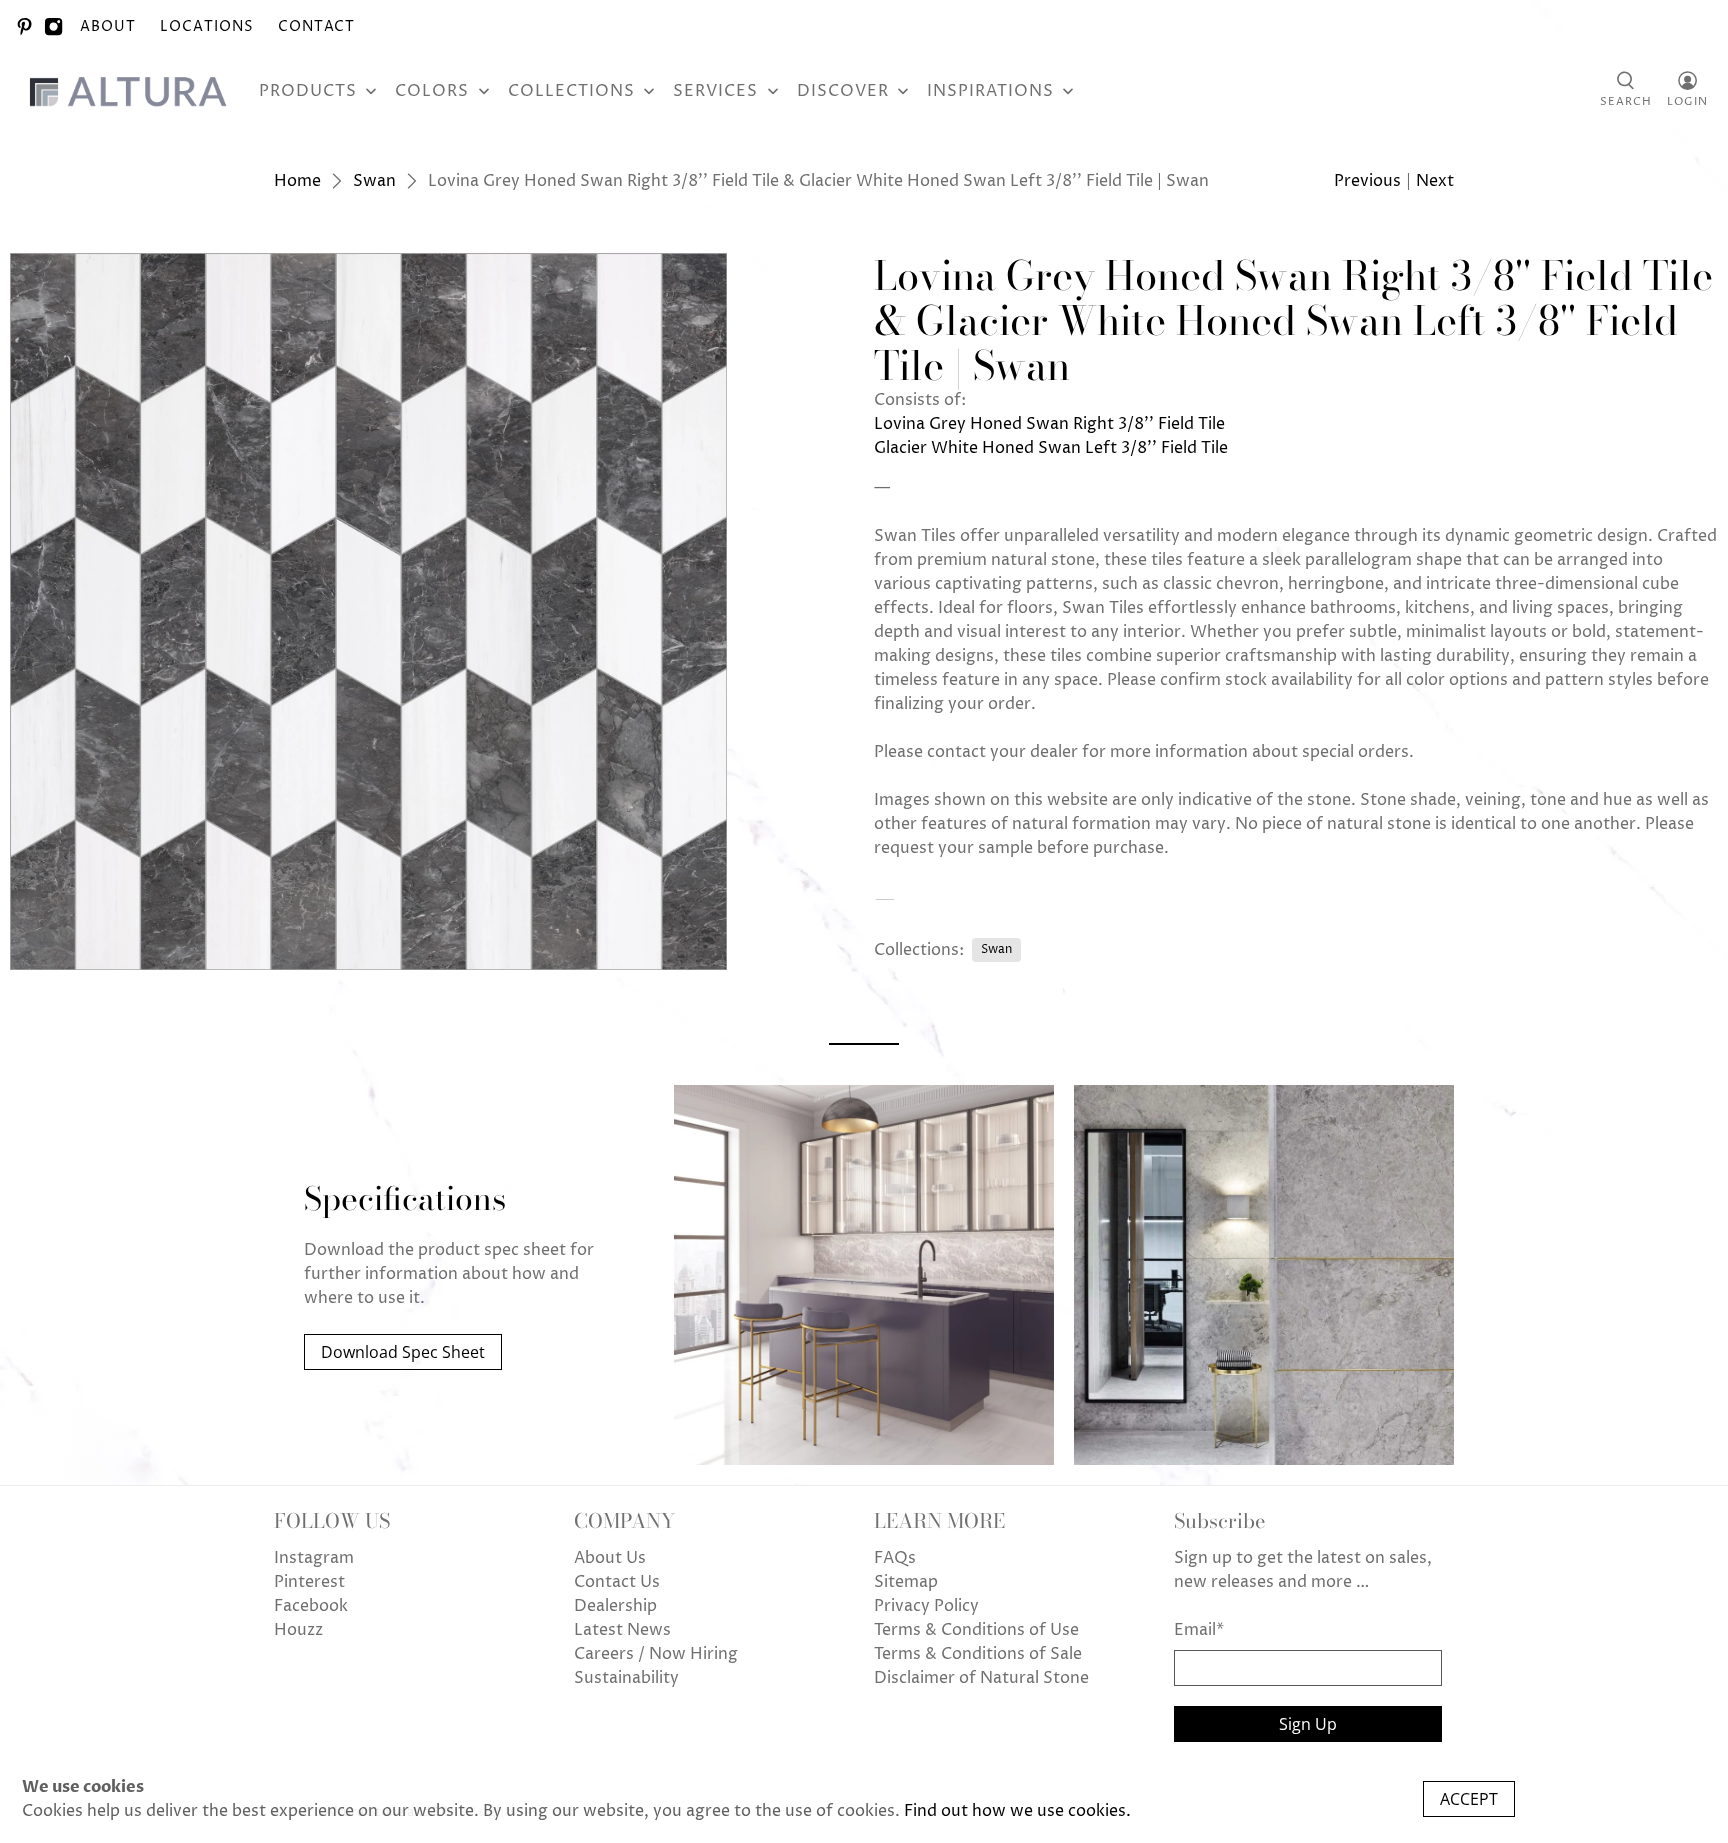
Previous (1367, 181)
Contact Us (617, 1582)
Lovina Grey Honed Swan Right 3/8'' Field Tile (1049, 424)
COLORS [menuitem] (432, 91)
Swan (374, 181)
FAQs (895, 1558)
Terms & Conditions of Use (976, 1630)
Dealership (615, 1606)
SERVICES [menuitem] (715, 91)
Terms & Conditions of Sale (978, 1654)
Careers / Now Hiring (656, 1654)
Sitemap (906, 1582)
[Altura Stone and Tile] (132, 91)
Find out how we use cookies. (1017, 1811)
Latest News (622, 1630)
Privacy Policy (926, 1606)
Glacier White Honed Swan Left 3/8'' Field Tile (1051, 448)
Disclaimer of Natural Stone (981, 1678)
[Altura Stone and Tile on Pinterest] (24, 26)
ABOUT (108, 26)
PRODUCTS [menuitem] (308, 91)
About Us (610, 1558)
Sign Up (1308, 1724)
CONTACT (316, 26)
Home (297, 181)
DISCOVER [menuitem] (843, 91)
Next (1435, 181)
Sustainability (626, 1678)
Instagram (314, 1558)
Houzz (298, 1630)
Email (1199, 1630)
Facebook (311, 1606)
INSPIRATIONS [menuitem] (990, 91)
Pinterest (309, 1582)
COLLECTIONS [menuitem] (571, 91)
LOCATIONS (207, 26)
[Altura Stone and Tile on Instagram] (53, 26)
